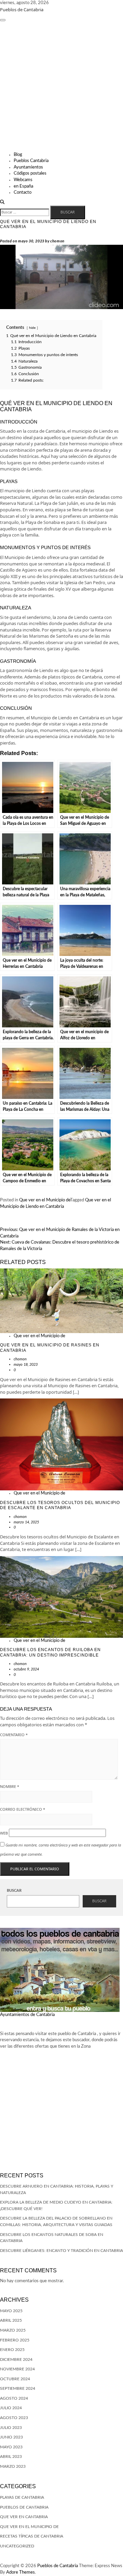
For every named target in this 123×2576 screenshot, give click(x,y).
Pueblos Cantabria (31, 161)
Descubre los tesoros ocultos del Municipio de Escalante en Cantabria (60, 1505)
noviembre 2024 (17, 2369)
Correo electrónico (23, 1809)
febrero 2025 (15, 2340)
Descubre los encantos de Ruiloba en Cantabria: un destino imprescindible (50, 1652)
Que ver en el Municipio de (45, 1200)
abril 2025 (11, 2320)
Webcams (23, 180)
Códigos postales (30, 173)
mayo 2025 (11, 2311)
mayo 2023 (11, 2447)
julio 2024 (11, 2408)
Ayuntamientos (28, 167)
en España (23, 186)
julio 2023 (11, 2428)
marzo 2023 (13, 2466)
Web (4, 1833)
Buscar (14, 1891)
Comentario (14, 1735)
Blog (18, 155)
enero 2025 (12, 2350)
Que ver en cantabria (24, 2517)
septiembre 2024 (18, 2388)
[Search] (2, 202)
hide (32, 328)
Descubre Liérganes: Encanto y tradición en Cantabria (61, 2251)
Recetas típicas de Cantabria (32, 2536)
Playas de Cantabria (22, 2497)
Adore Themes (20, 2572)
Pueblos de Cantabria (22, 10)
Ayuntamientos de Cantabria (27, 2015)
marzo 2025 (13, 2330)
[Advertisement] (61, 87)
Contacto (23, 193)
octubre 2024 (15, 2379)
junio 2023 (11, 2437)
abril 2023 (11, 2457)
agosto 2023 (14, 2418)
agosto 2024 (14, 2398)
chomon (57, 241)
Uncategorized (17, 2546)
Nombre (10, 1786)
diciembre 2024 (16, 2359)
